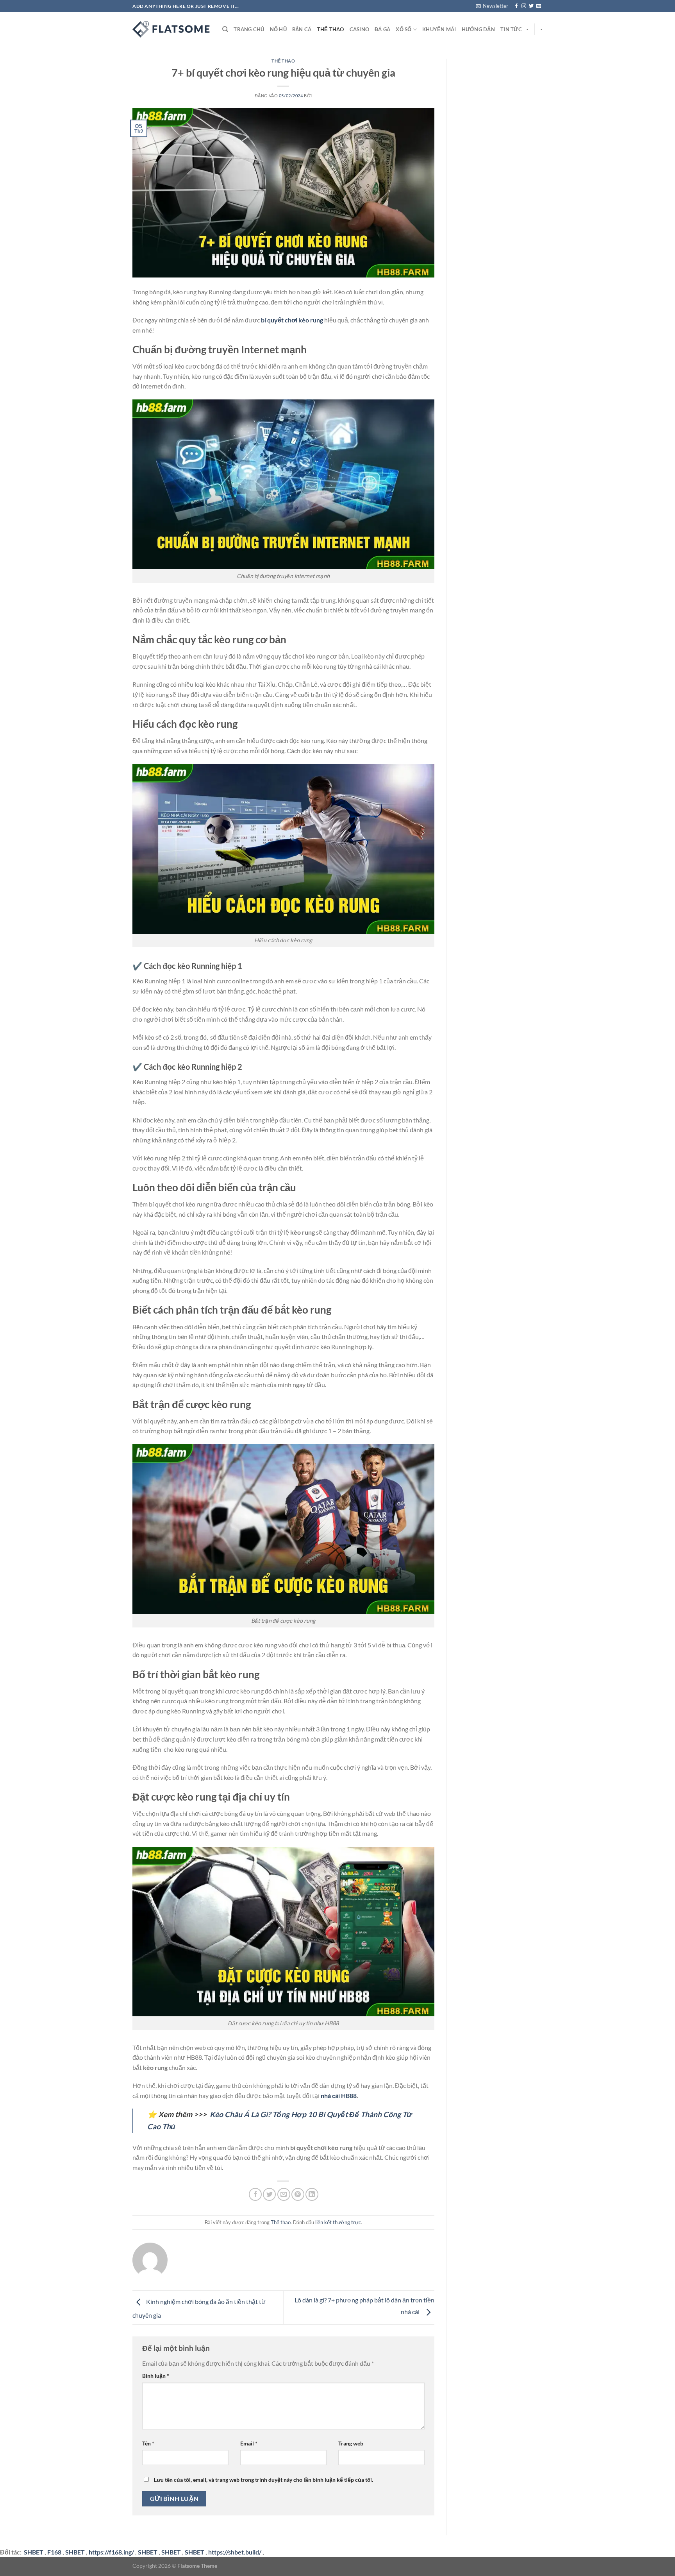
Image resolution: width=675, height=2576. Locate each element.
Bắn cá (302, 29)
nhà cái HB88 (339, 2095)
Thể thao (331, 29)
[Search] (225, 29)
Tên (148, 2443)
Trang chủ (249, 29)
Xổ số (404, 29)
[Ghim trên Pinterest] (298, 2194)
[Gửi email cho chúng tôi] (539, 6)
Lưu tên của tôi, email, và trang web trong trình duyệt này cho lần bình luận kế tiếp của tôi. (263, 2480)
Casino (360, 29)
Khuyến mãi (439, 29)
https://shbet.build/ (235, 2552)
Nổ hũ (278, 29)
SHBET (75, 2552)
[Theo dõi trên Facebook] (516, 6)
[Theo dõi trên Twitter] (531, 6)
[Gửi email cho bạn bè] (284, 2194)
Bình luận (156, 2376)
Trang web (351, 2443)
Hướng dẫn (478, 29)
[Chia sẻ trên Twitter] (269, 2194)
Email (249, 2443)
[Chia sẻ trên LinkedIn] (312, 2194)
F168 (54, 2552)
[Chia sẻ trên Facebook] (255, 2194)
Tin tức (511, 29)
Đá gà (382, 29)
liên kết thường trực (338, 2222)
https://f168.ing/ (111, 2552)
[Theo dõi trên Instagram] (524, 6)
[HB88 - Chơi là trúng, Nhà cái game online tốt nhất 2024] (171, 29)
